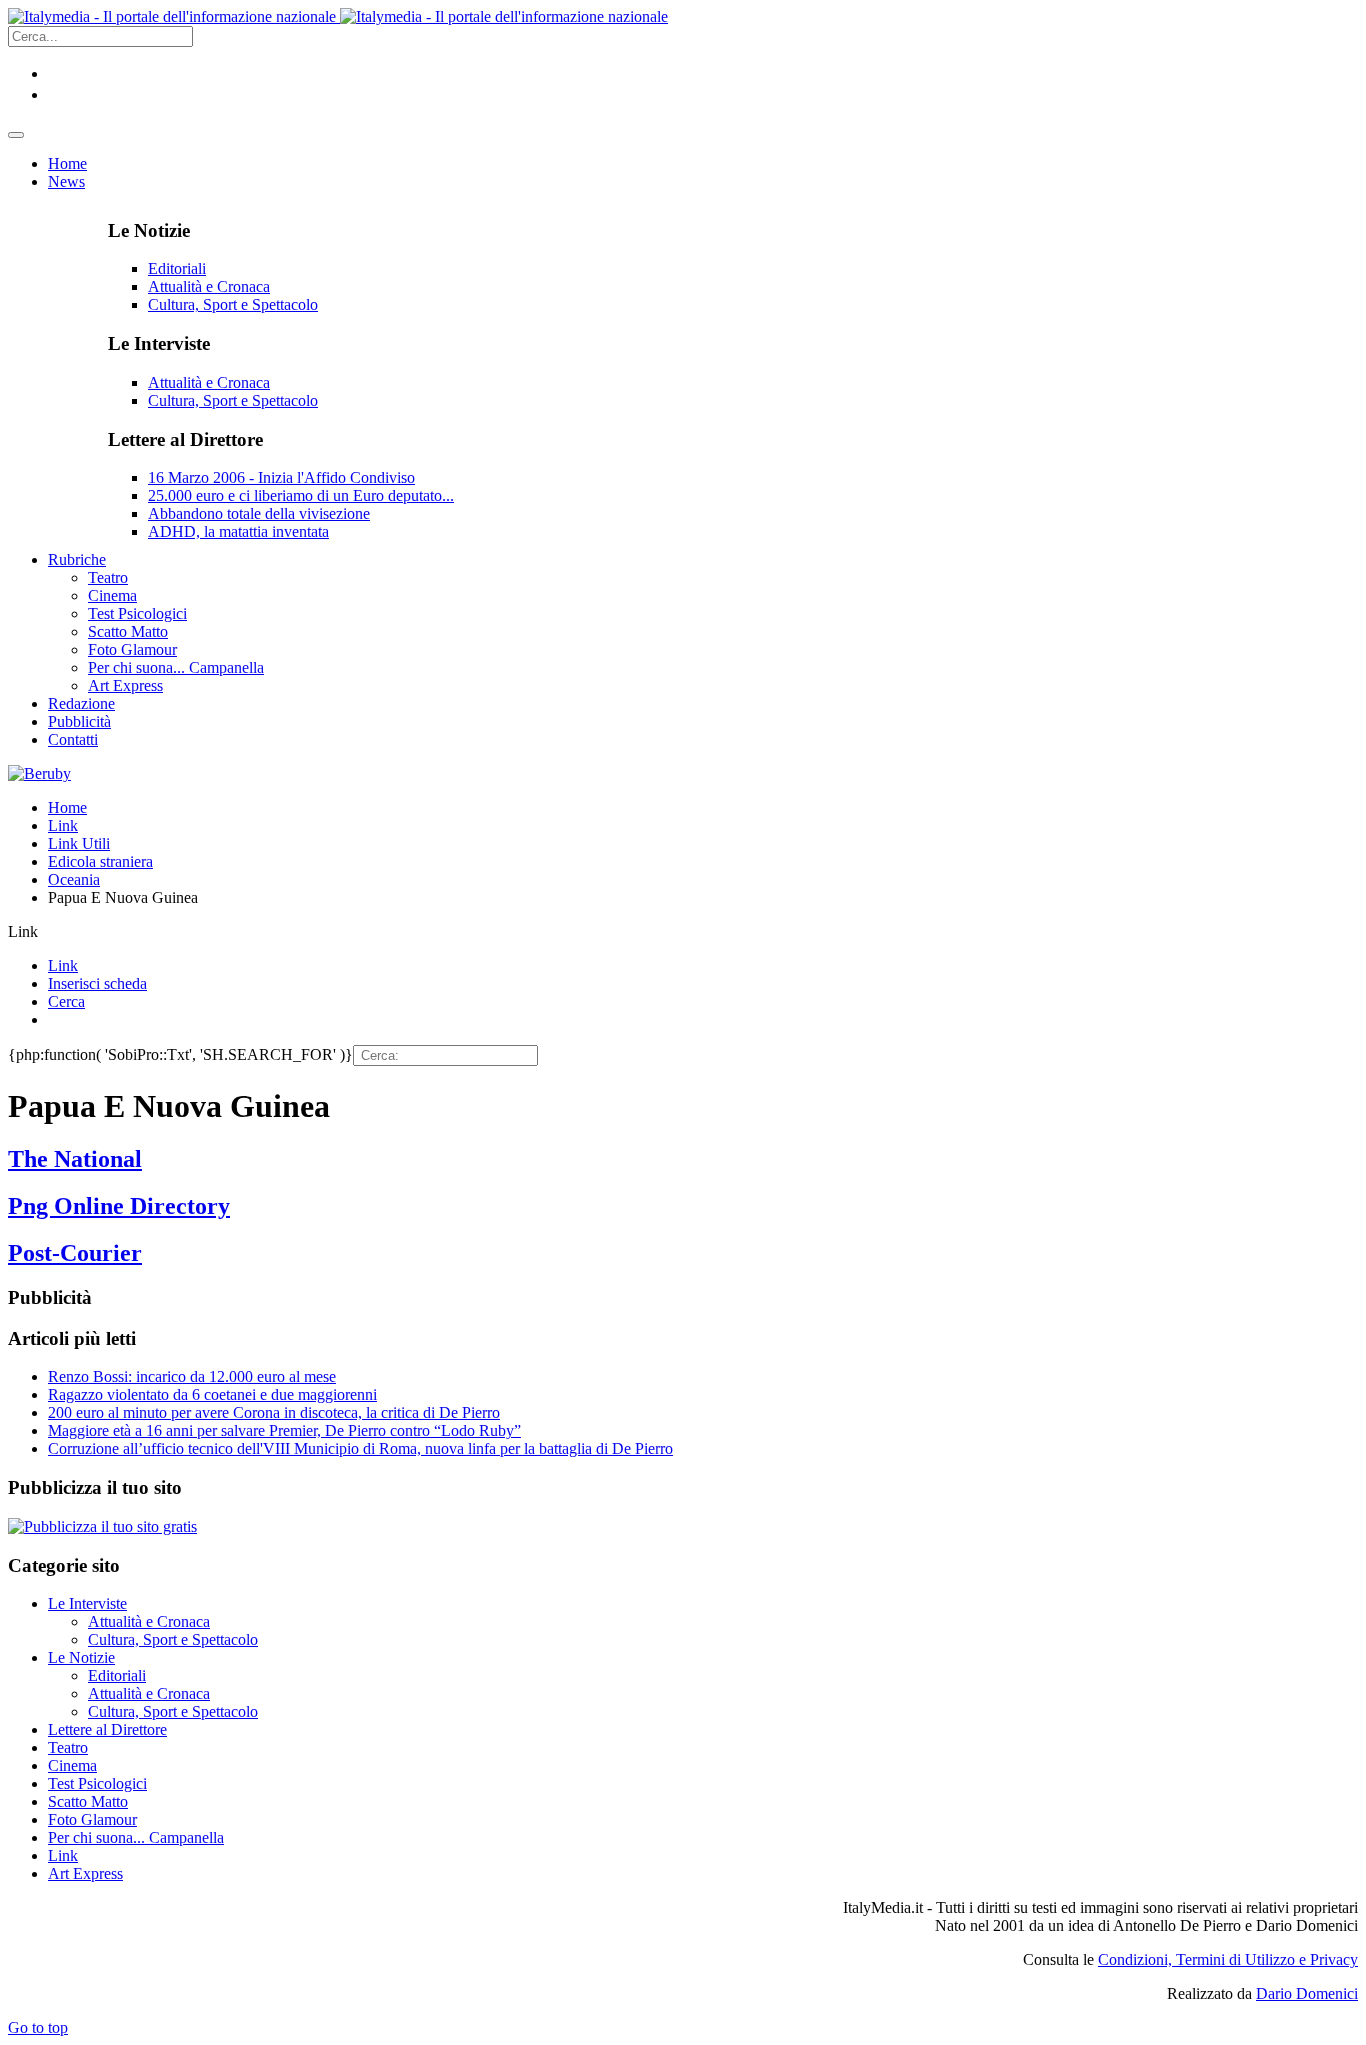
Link (63, 825)
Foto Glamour (92, 1819)
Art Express (85, 1873)
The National (75, 1159)
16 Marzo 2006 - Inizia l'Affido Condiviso (281, 477)
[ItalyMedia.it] (338, 16)
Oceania (74, 879)
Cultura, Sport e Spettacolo (233, 304)
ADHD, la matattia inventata (238, 531)
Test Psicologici (97, 1783)
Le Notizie (81, 1657)
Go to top (38, 2027)
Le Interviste (87, 1603)
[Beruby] (39, 773)
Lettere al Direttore (107, 1729)
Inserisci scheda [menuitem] (97, 983)
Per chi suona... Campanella (136, 1837)
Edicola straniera (100, 861)
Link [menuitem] (63, 965)
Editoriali (177, 268)
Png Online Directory (119, 1206)
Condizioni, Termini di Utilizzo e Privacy (1228, 1959)
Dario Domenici (1307, 1993)
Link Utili (79, 843)
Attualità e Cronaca (209, 286)
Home (67, 807)
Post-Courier (75, 1253)
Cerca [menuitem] (66, 1001)
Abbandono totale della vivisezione (259, 513)
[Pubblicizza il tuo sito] (102, 1526)
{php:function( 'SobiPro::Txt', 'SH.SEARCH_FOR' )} (180, 1054)
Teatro (68, 1747)
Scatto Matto (88, 1801)
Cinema (72, 1765)
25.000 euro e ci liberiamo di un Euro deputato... (301, 495)
